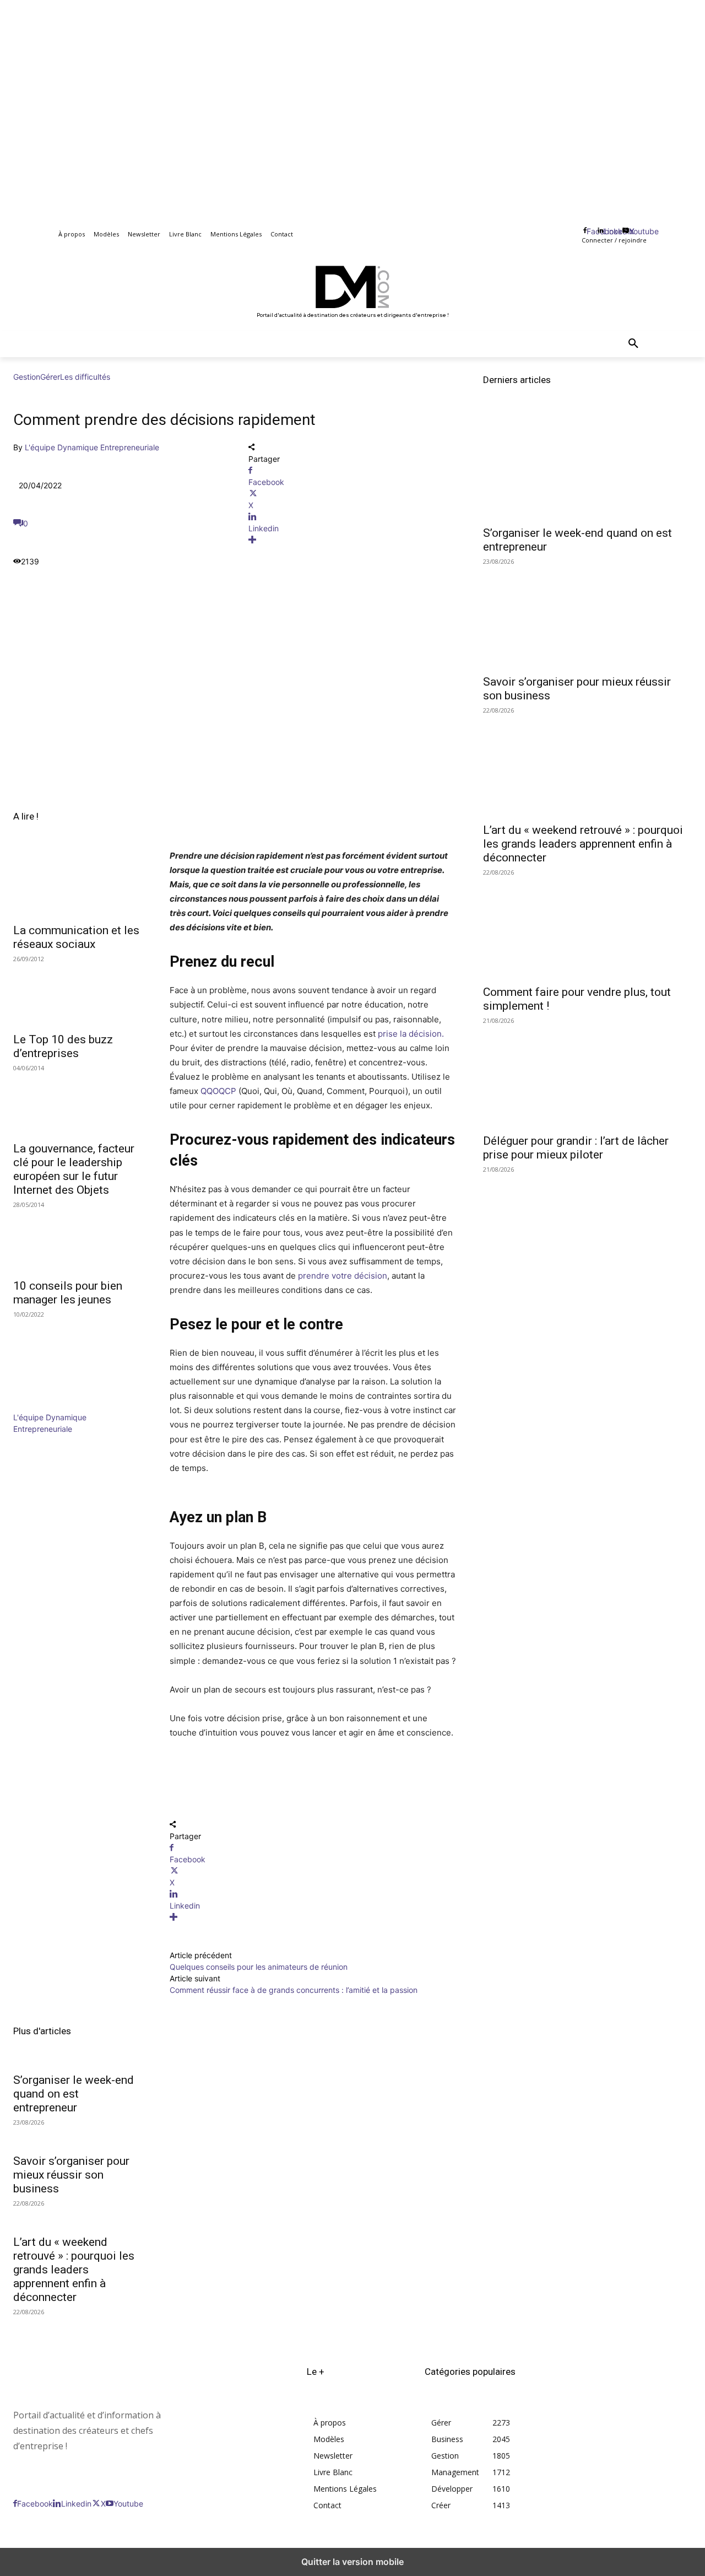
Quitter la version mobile (352, 2562)
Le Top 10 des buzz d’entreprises (63, 1046)
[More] (353, 540)
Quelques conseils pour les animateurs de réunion (259, 1967)
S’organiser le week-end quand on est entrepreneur (74, 2094)
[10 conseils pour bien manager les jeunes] (78, 1239)
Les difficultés (85, 377)
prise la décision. (411, 1034)
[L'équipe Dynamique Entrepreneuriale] (46, 1406)
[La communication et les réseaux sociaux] (78, 884)
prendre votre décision (343, 1276)
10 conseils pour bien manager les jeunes (68, 1293)
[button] (633, 344)
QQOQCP (218, 1091)
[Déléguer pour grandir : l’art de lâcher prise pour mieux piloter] (587, 1074)
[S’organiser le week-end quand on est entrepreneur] (587, 467)
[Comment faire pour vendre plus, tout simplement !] (587, 926)
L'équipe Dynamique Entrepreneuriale (92, 447)
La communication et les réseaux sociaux (76, 937)
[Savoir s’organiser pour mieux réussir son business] (587, 615)
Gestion (27, 377)
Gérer (50, 377)
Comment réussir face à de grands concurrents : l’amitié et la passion (294, 1990)
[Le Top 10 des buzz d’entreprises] (78, 993)
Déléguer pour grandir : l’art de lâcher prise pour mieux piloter (576, 1148)
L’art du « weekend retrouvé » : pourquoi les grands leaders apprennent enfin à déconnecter (74, 2270)
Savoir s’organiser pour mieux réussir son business (71, 2175)
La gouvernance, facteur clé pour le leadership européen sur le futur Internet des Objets (74, 1169)
